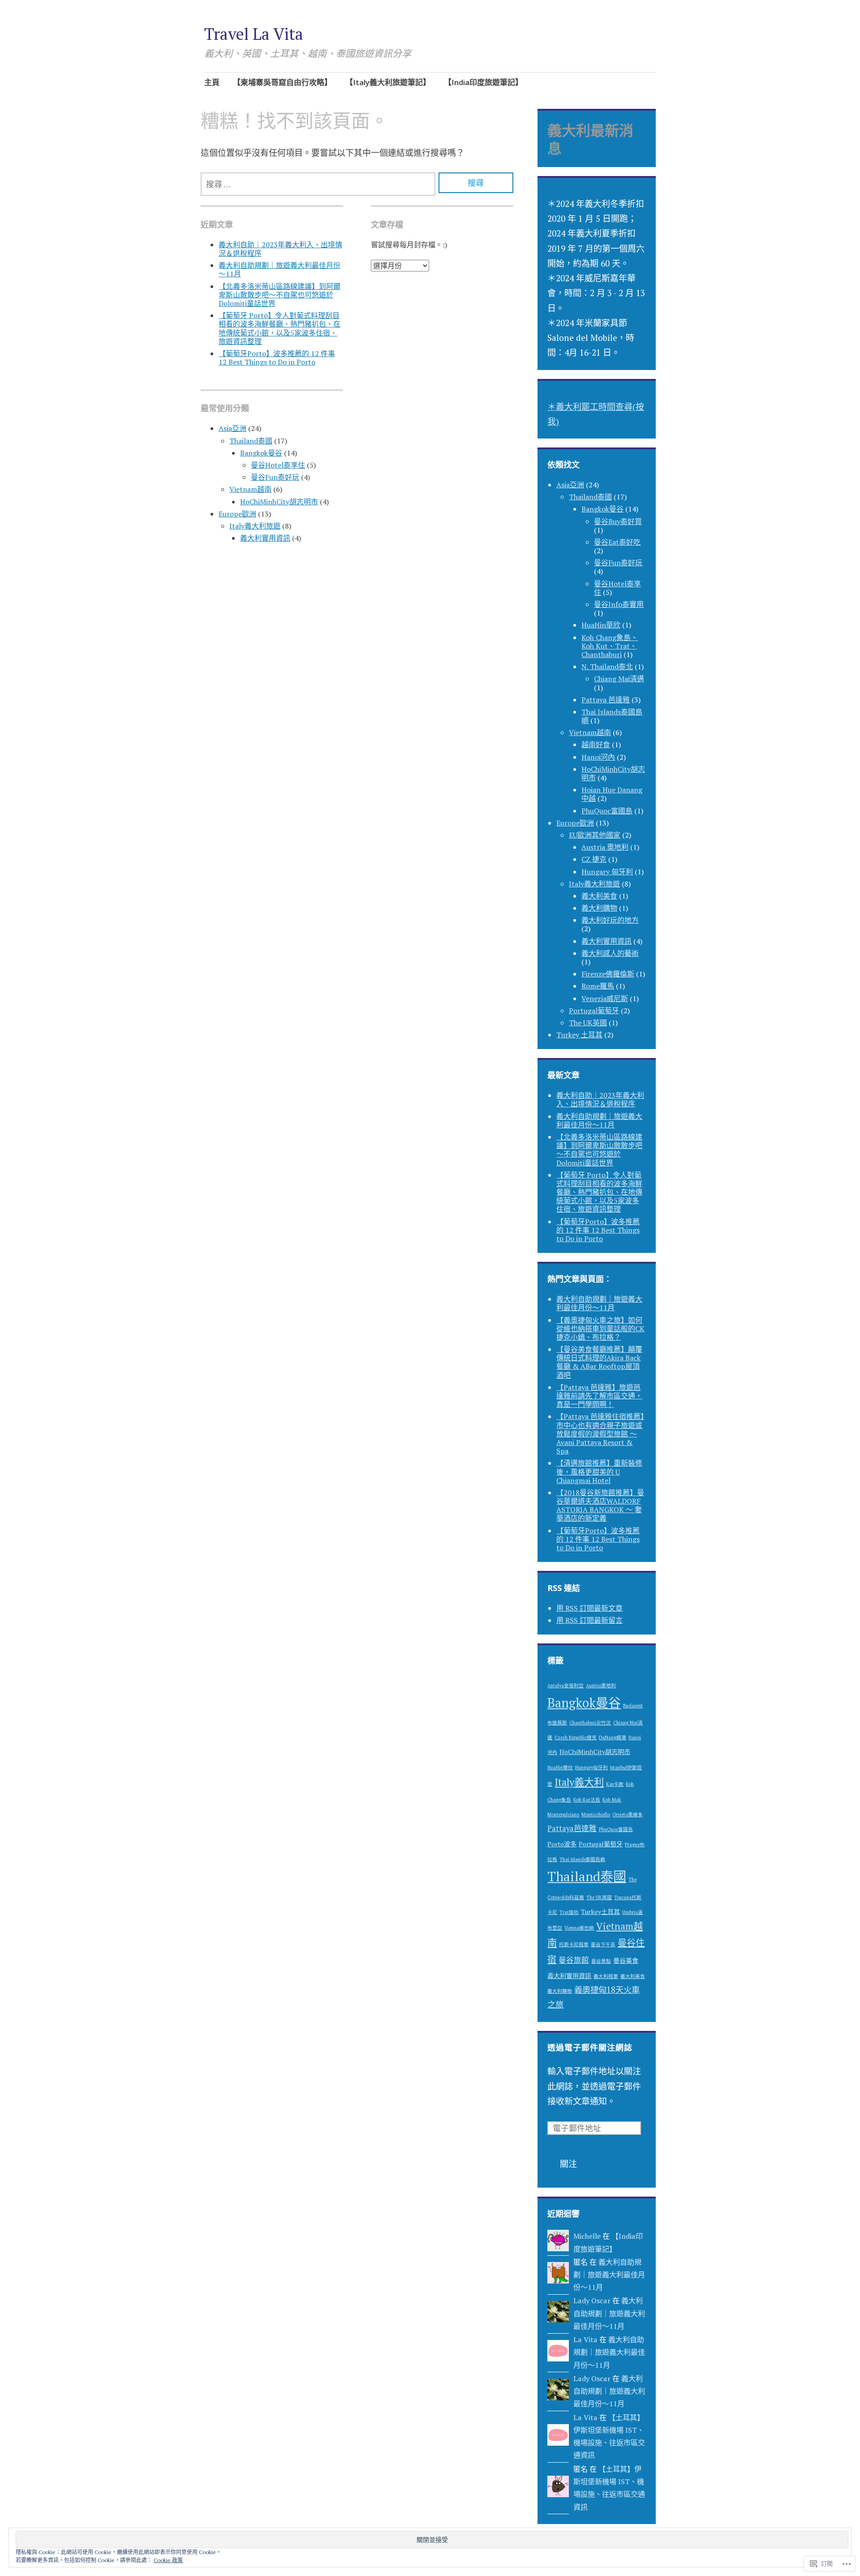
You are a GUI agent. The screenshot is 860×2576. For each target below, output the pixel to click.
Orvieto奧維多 (628, 1815)
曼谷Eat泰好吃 (617, 542)
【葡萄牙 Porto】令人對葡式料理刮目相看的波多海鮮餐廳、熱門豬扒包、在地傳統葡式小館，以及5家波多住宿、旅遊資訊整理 (279, 328)
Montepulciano (563, 1815)
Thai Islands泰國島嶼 (612, 716)
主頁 (212, 82)
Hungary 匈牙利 (607, 872)
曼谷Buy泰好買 (618, 521)
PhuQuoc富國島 (607, 811)
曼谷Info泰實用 (619, 604)
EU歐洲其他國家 (595, 835)
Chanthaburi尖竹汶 (590, 1723)
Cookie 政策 (168, 2560)
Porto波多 (562, 1844)
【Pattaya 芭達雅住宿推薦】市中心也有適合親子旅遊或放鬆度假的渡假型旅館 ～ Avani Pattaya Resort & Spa (600, 1434)
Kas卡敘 (615, 1784)
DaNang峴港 (613, 1737)
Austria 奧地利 (605, 847)
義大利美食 (599, 896)
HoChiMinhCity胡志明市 (279, 502)
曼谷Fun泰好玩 (275, 477)
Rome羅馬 (598, 986)
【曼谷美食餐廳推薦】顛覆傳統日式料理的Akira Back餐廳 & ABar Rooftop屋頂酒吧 (599, 1362)
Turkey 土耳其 (579, 1035)
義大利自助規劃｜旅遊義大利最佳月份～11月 (279, 269)
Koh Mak (612, 1800)
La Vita (585, 2339)
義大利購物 (599, 908)
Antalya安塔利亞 (565, 1686)
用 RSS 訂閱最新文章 (589, 1608)
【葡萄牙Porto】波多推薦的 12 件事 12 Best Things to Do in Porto (277, 358)
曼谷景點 (601, 1961)
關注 (568, 2164)
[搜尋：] (318, 184)
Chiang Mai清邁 (619, 679)
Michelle (587, 2236)
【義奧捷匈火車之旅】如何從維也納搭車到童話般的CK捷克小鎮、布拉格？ (600, 1329)
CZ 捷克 (594, 859)
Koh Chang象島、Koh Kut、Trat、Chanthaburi (610, 646)
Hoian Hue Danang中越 (612, 794)
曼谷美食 (626, 1960)
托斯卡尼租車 (574, 1944)
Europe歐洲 (237, 514)
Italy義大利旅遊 (255, 526)
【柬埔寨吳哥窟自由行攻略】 (282, 82)
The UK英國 (588, 1023)
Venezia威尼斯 (605, 998)
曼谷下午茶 (603, 1944)
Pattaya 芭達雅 (606, 700)
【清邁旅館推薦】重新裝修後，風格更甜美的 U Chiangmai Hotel (599, 1471)
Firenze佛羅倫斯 (608, 974)
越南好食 (596, 744)
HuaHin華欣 (601, 625)
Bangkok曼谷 (261, 453)
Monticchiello (596, 1815)
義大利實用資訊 (265, 538)
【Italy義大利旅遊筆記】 (388, 82)
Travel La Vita (254, 34)
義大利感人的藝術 (610, 953)
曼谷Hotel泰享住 (278, 465)
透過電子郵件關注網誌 (590, 2047)
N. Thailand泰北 (607, 667)
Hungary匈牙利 (591, 1768)
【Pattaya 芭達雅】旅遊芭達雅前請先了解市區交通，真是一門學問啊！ (599, 1396)
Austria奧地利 (601, 1686)
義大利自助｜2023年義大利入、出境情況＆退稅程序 (280, 249)
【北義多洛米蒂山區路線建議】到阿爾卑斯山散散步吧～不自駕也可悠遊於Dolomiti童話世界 (279, 295)
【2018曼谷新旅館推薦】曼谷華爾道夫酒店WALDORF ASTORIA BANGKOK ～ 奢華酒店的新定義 (600, 1505)
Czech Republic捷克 (576, 1737)
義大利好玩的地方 (610, 920)
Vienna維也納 (579, 1928)
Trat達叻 (569, 1912)
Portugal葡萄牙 (594, 1011)
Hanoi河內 (598, 757)
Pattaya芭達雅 (572, 1828)
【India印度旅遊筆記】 (483, 82)
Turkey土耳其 (600, 1912)
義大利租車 (606, 1976)
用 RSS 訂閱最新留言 (589, 1620)
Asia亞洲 (232, 428)
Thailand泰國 (251, 441)
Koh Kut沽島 (587, 1800)
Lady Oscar (592, 2301)
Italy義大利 (579, 1782)
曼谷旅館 (574, 1960)
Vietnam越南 (250, 489)
